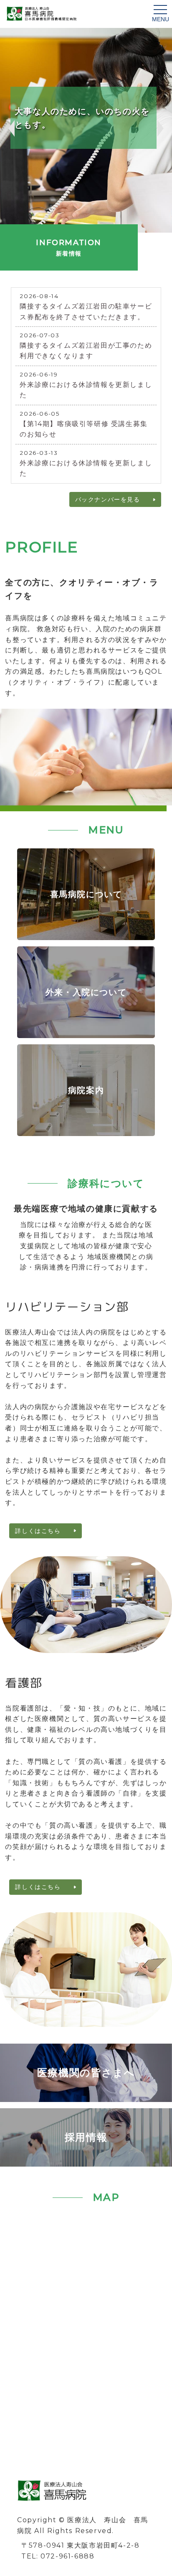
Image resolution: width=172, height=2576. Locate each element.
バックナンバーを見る (108, 499)
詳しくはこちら (38, 1531)
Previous (10, 128)
